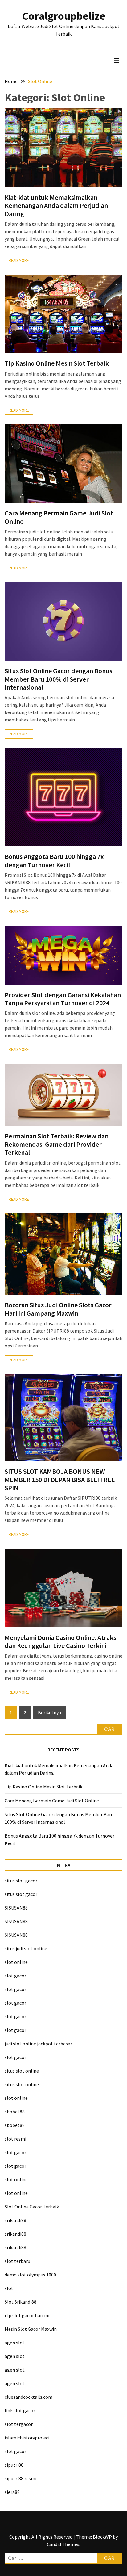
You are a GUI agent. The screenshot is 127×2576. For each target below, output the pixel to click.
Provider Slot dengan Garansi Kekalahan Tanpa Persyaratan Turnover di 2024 (63, 999)
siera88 (12, 2492)
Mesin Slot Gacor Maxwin (31, 2329)
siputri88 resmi (20, 2478)
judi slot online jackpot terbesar (38, 2044)
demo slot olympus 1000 (30, 2275)
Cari (110, 1729)
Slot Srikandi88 (20, 2302)
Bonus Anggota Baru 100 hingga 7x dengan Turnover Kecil (54, 860)
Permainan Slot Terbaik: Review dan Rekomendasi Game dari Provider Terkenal (57, 1144)
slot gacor (15, 1976)
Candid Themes (63, 2544)
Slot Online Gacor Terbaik (32, 2207)
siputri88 (14, 2465)
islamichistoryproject (27, 2438)
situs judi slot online (26, 1948)
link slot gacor (20, 2410)
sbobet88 (15, 2112)
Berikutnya (49, 1712)
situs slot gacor (21, 1881)
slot (9, 2288)
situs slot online (22, 2071)
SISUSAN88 (16, 1908)
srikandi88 (15, 2220)
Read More (19, 261)
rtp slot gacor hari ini (27, 2315)
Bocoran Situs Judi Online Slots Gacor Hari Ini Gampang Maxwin (58, 1309)
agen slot (15, 2343)
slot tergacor (19, 2424)
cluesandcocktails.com (29, 2397)
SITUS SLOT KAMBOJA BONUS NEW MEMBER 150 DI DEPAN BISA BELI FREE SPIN (60, 1479)
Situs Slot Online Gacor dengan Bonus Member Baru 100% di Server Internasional (58, 679)
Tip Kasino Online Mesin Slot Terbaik (57, 363)
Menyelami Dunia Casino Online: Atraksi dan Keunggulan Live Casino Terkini (61, 1641)
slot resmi (15, 2139)
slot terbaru (17, 2261)
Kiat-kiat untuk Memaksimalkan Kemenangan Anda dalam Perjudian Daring (56, 206)
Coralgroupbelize (64, 16)
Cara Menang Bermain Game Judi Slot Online (59, 517)
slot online (16, 1962)
